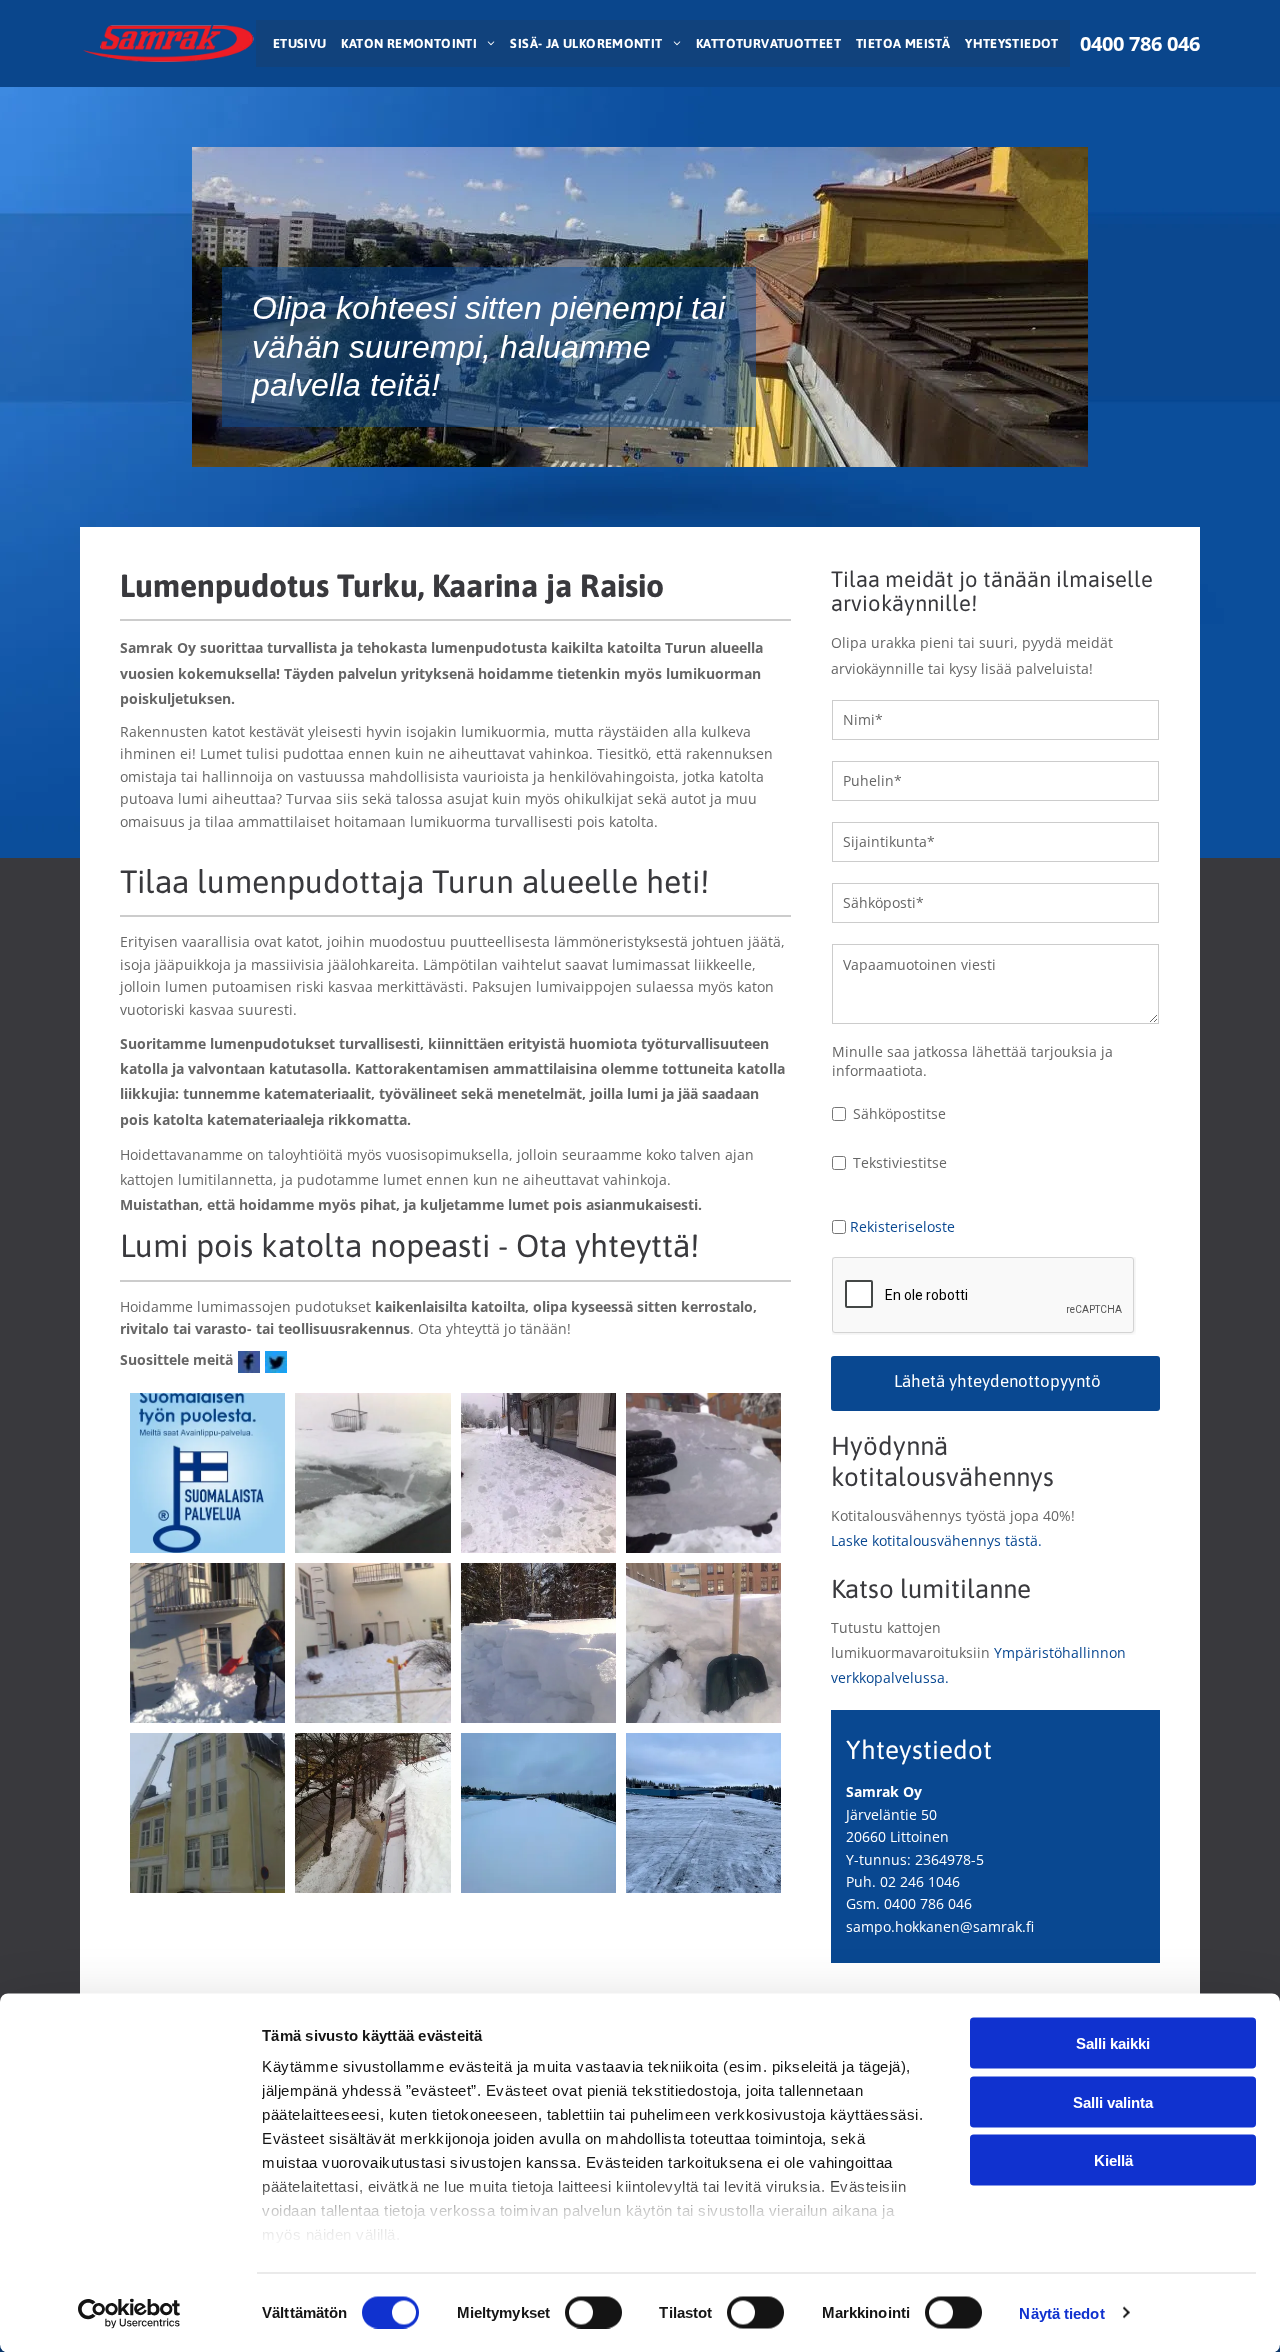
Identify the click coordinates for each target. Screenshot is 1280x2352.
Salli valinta (1113, 2101)
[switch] (593, 2312)
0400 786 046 (928, 1903)
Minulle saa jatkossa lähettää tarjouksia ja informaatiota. (972, 1061)
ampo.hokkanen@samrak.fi (943, 1926)
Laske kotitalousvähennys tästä (934, 1540)
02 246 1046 (920, 1881)
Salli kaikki (1113, 2043)
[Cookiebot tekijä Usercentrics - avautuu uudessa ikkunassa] (129, 2313)
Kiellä (1113, 2160)
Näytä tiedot (1061, 2312)
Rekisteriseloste (902, 1226)
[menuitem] (297, 43)
